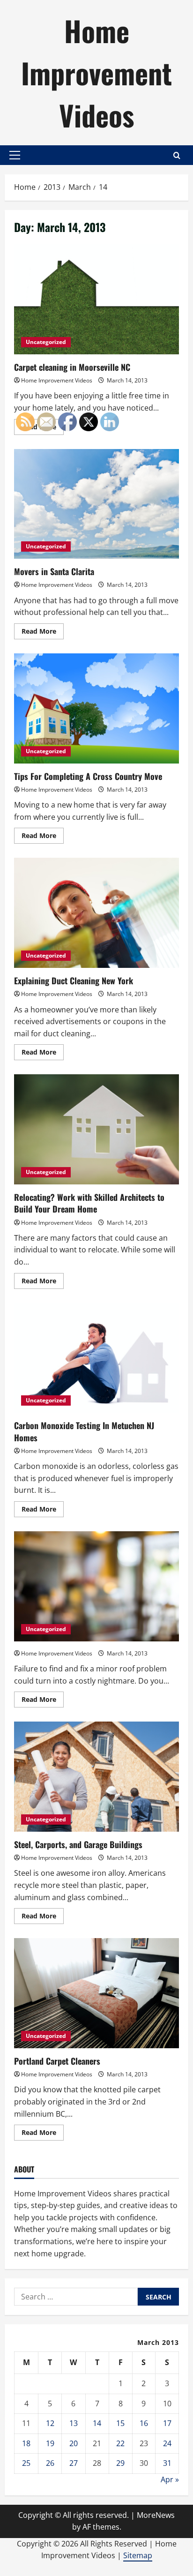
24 (167, 2443)
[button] (15, 155)
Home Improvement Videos (96, 72)
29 (120, 2463)
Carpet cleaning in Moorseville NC (96, 299)
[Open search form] (177, 155)
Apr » (170, 2479)
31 (167, 2463)
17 (167, 2423)
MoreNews (156, 2515)
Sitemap (138, 2555)
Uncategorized (46, 342)
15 (120, 2423)
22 (120, 2443)
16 (144, 2423)
